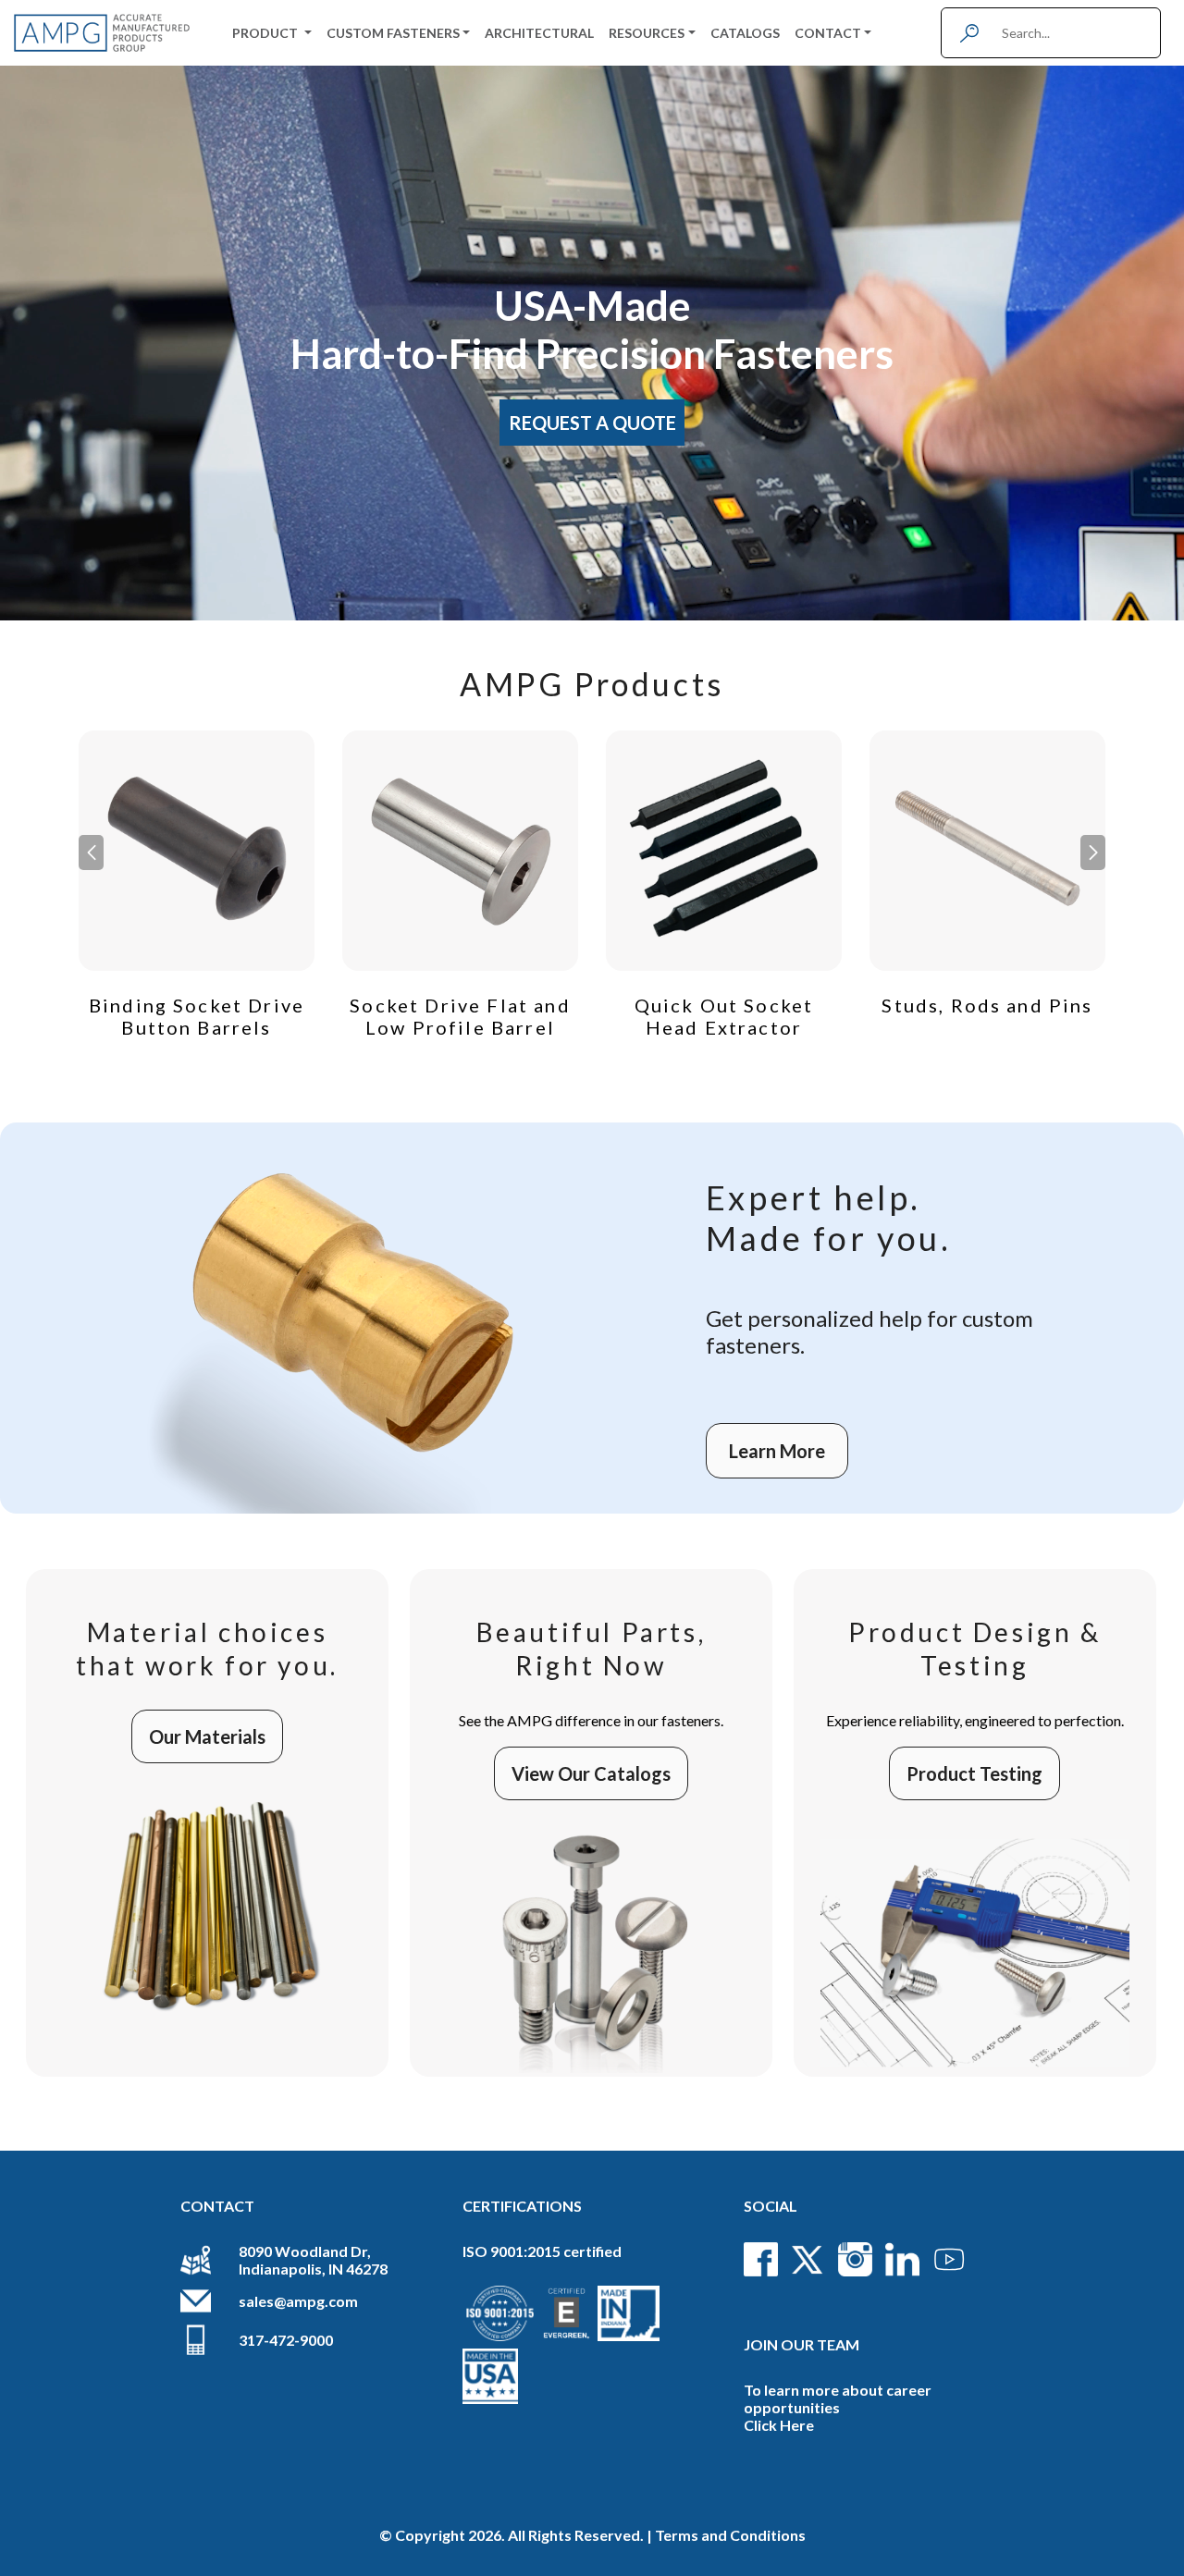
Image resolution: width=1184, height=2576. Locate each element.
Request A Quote (592, 423)
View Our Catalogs (591, 1773)
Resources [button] (647, 33)
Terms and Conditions (730, 2535)
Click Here (779, 2425)
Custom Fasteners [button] (393, 33)
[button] (1093, 853)
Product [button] (266, 33)
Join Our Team (802, 2344)
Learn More (777, 1451)
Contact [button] (828, 33)
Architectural (539, 33)
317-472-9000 (286, 2340)
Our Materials (207, 1736)
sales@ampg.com (298, 2301)
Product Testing (974, 1773)
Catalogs (745, 33)
